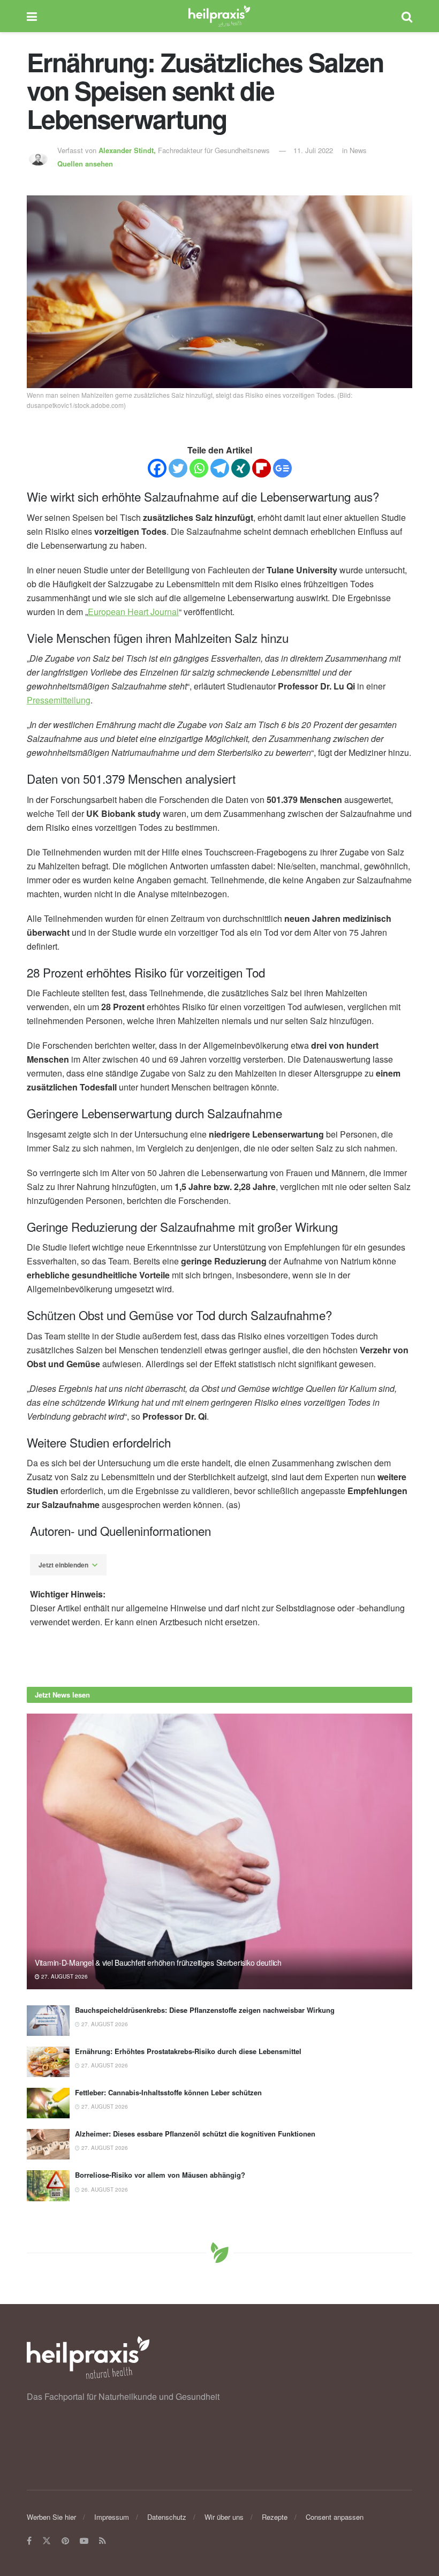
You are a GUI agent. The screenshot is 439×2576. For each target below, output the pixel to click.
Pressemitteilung (59, 700)
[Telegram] (220, 468)
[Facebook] (157, 468)
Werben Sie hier (51, 2517)
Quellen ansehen (85, 164)
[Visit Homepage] (219, 16)
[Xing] (241, 468)
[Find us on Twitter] (47, 2541)
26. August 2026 (104, 2189)
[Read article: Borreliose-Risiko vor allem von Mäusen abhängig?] (48, 2185)
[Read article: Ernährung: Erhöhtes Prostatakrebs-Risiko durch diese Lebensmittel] (48, 2062)
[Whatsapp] (199, 468)
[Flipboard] (262, 468)
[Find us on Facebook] (29, 2541)
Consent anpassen (335, 2517)
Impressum (112, 2517)
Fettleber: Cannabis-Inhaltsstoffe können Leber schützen (168, 2092)
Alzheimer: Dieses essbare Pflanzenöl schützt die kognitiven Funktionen (195, 2134)
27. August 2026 (64, 1976)
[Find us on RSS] (103, 2541)
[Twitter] (178, 468)
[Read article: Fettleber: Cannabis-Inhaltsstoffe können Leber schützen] (48, 2103)
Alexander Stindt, (128, 150)
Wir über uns (224, 2517)
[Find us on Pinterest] (65, 2541)
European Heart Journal (133, 612)
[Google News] (282, 468)
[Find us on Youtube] (84, 2541)
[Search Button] (407, 16)
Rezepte (275, 2517)
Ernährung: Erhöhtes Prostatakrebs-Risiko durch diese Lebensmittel (188, 2051)
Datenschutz (167, 2517)
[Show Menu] (32, 16)
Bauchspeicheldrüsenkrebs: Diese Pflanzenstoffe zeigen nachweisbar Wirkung (205, 2010)
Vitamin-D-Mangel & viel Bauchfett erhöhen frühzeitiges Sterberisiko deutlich (158, 1963)
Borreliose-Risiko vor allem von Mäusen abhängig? (160, 2175)
